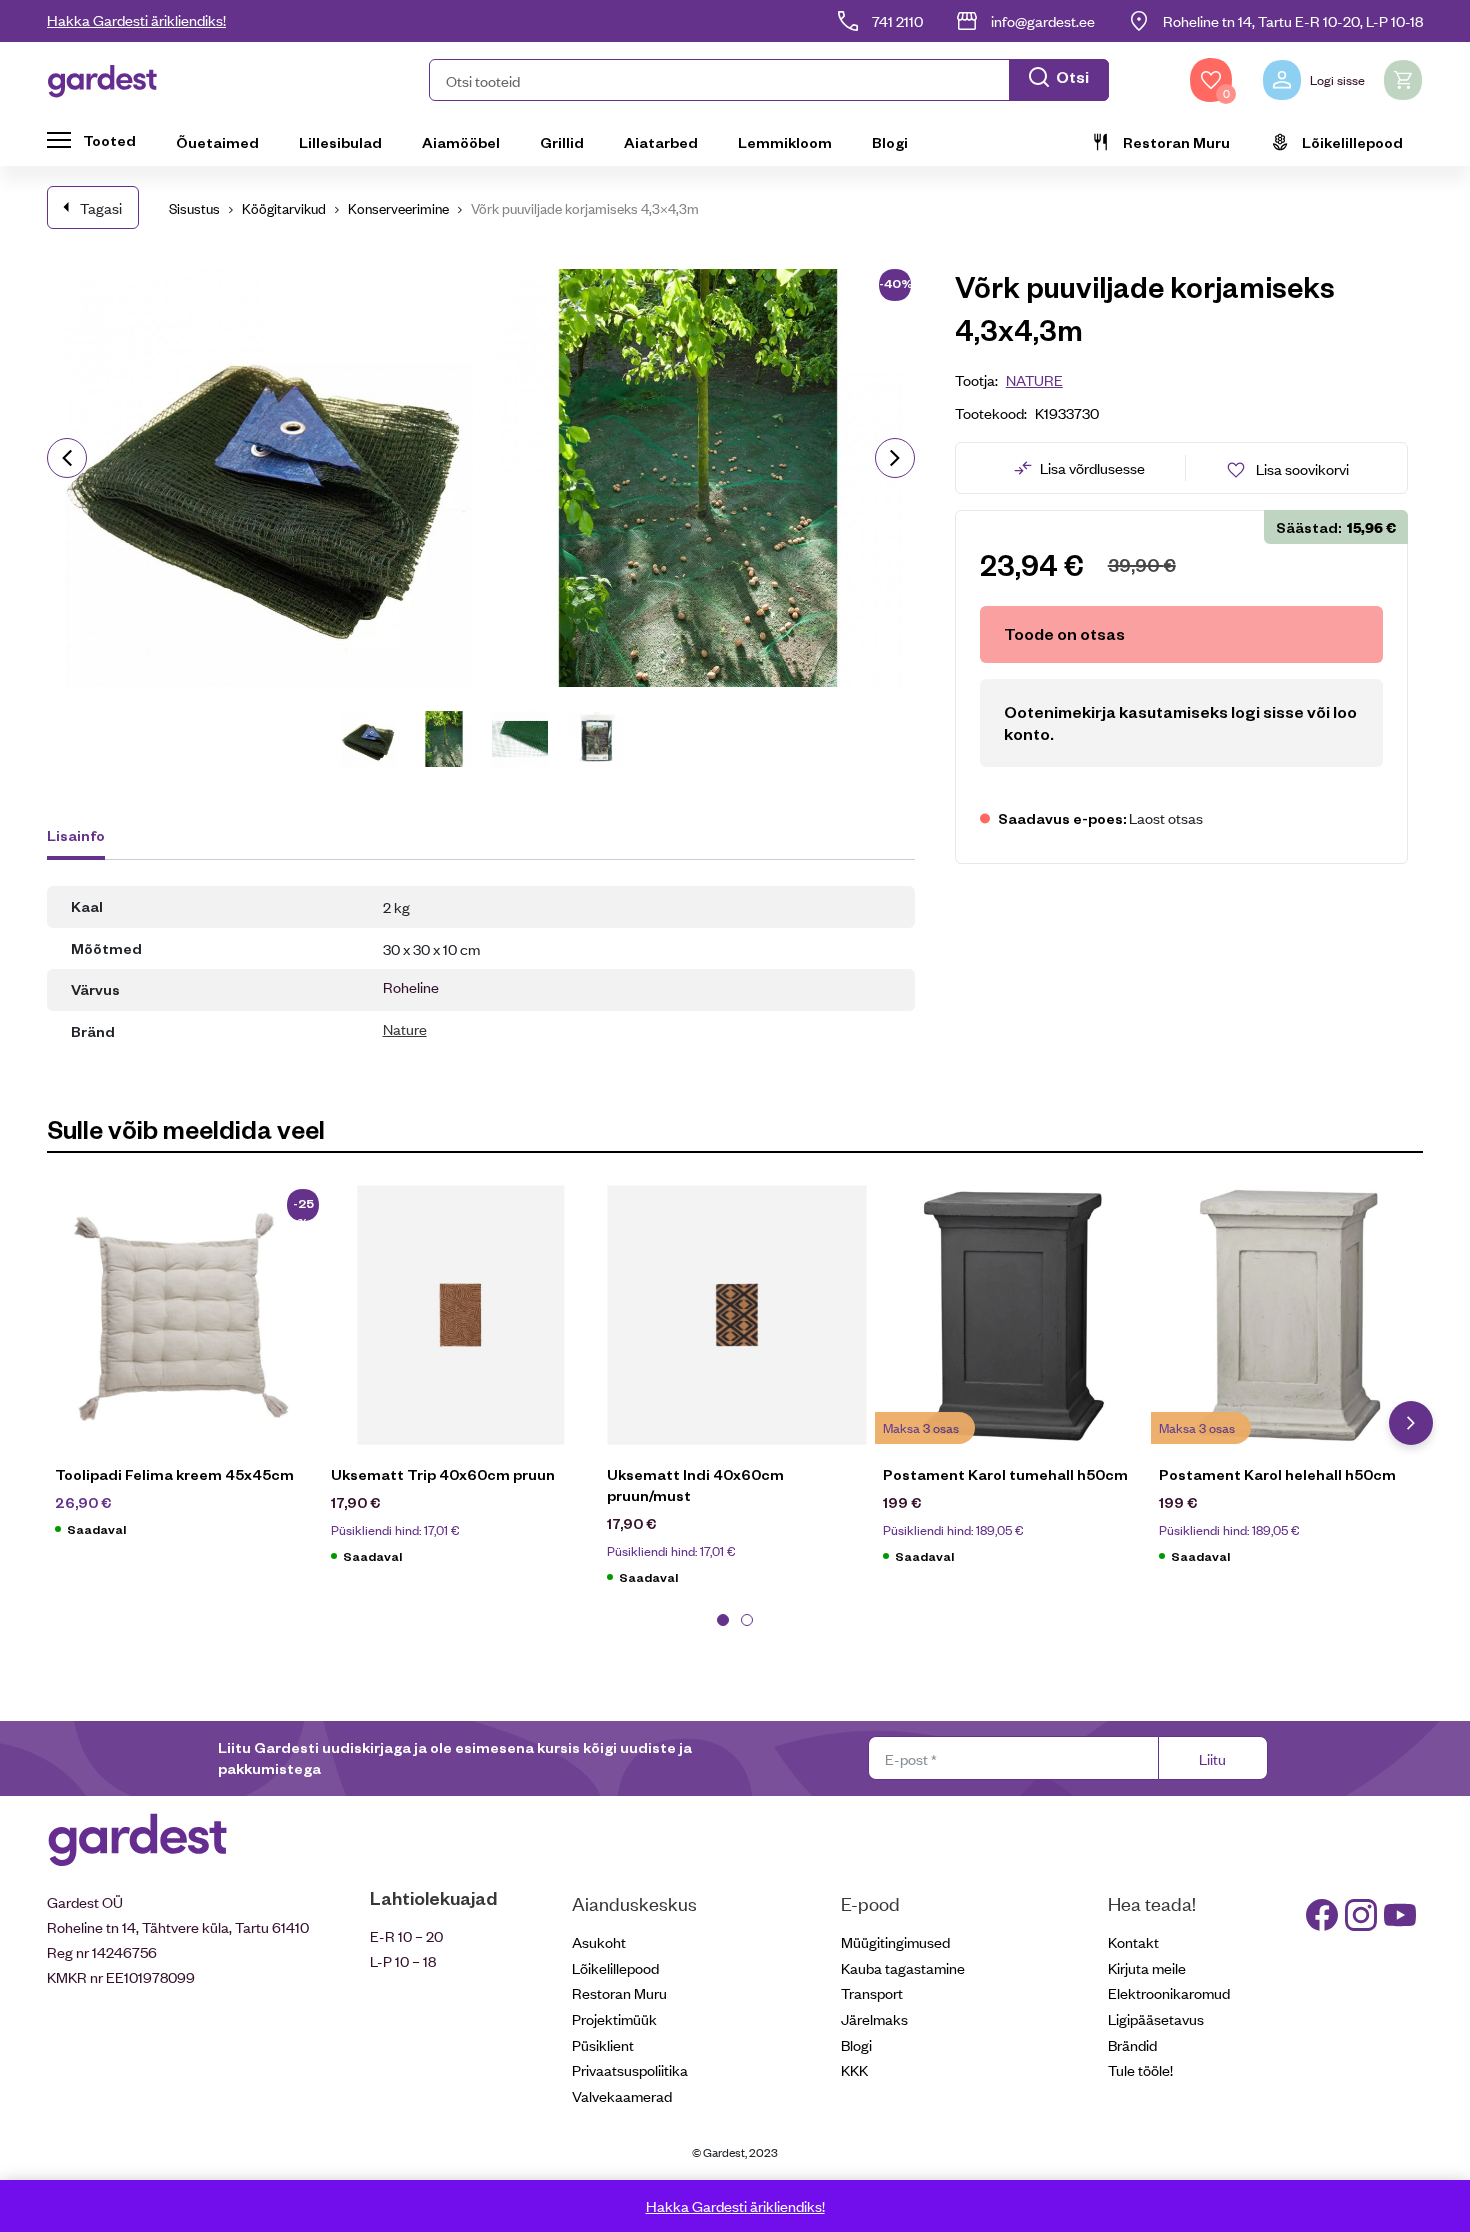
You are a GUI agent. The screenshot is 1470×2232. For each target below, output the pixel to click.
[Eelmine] (67, 458)
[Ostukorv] (1403, 80)
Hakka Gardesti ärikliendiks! (136, 19)
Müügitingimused (895, 1941)
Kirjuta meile (1147, 1967)
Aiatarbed (661, 142)
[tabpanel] (185, 1371)
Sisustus (194, 207)
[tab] (85, 838)
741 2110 (897, 20)
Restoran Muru (1176, 142)
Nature (405, 1028)
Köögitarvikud (284, 207)
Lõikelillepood (1352, 142)
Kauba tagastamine (903, 1967)
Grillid (562, 142)
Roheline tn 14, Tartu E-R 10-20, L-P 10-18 (1293, 20)
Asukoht (599, 1941)
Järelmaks (874, 2018)
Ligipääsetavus (1156, 2018)
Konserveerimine (398, 207)
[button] (769, 80)
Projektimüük (614, 2018)
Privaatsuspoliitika (630, 2069)
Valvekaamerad (622, 2095)
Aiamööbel (461, 142)
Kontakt (1133, 1941)
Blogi (890, 142)
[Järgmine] (895, 458)
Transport (872, 1992)
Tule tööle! (1140, 2069)
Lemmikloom (785, 142)
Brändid (1132, 2044)
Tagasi (101, 207)
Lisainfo (76, 835)
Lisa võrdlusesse (1092, 467)
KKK (854, 2069)
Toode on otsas (1064, 633)
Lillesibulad (340, 142)
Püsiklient (603, 2044)
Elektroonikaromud (1169, 1992)
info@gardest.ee (1043, 20)
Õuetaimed (217, 142)
